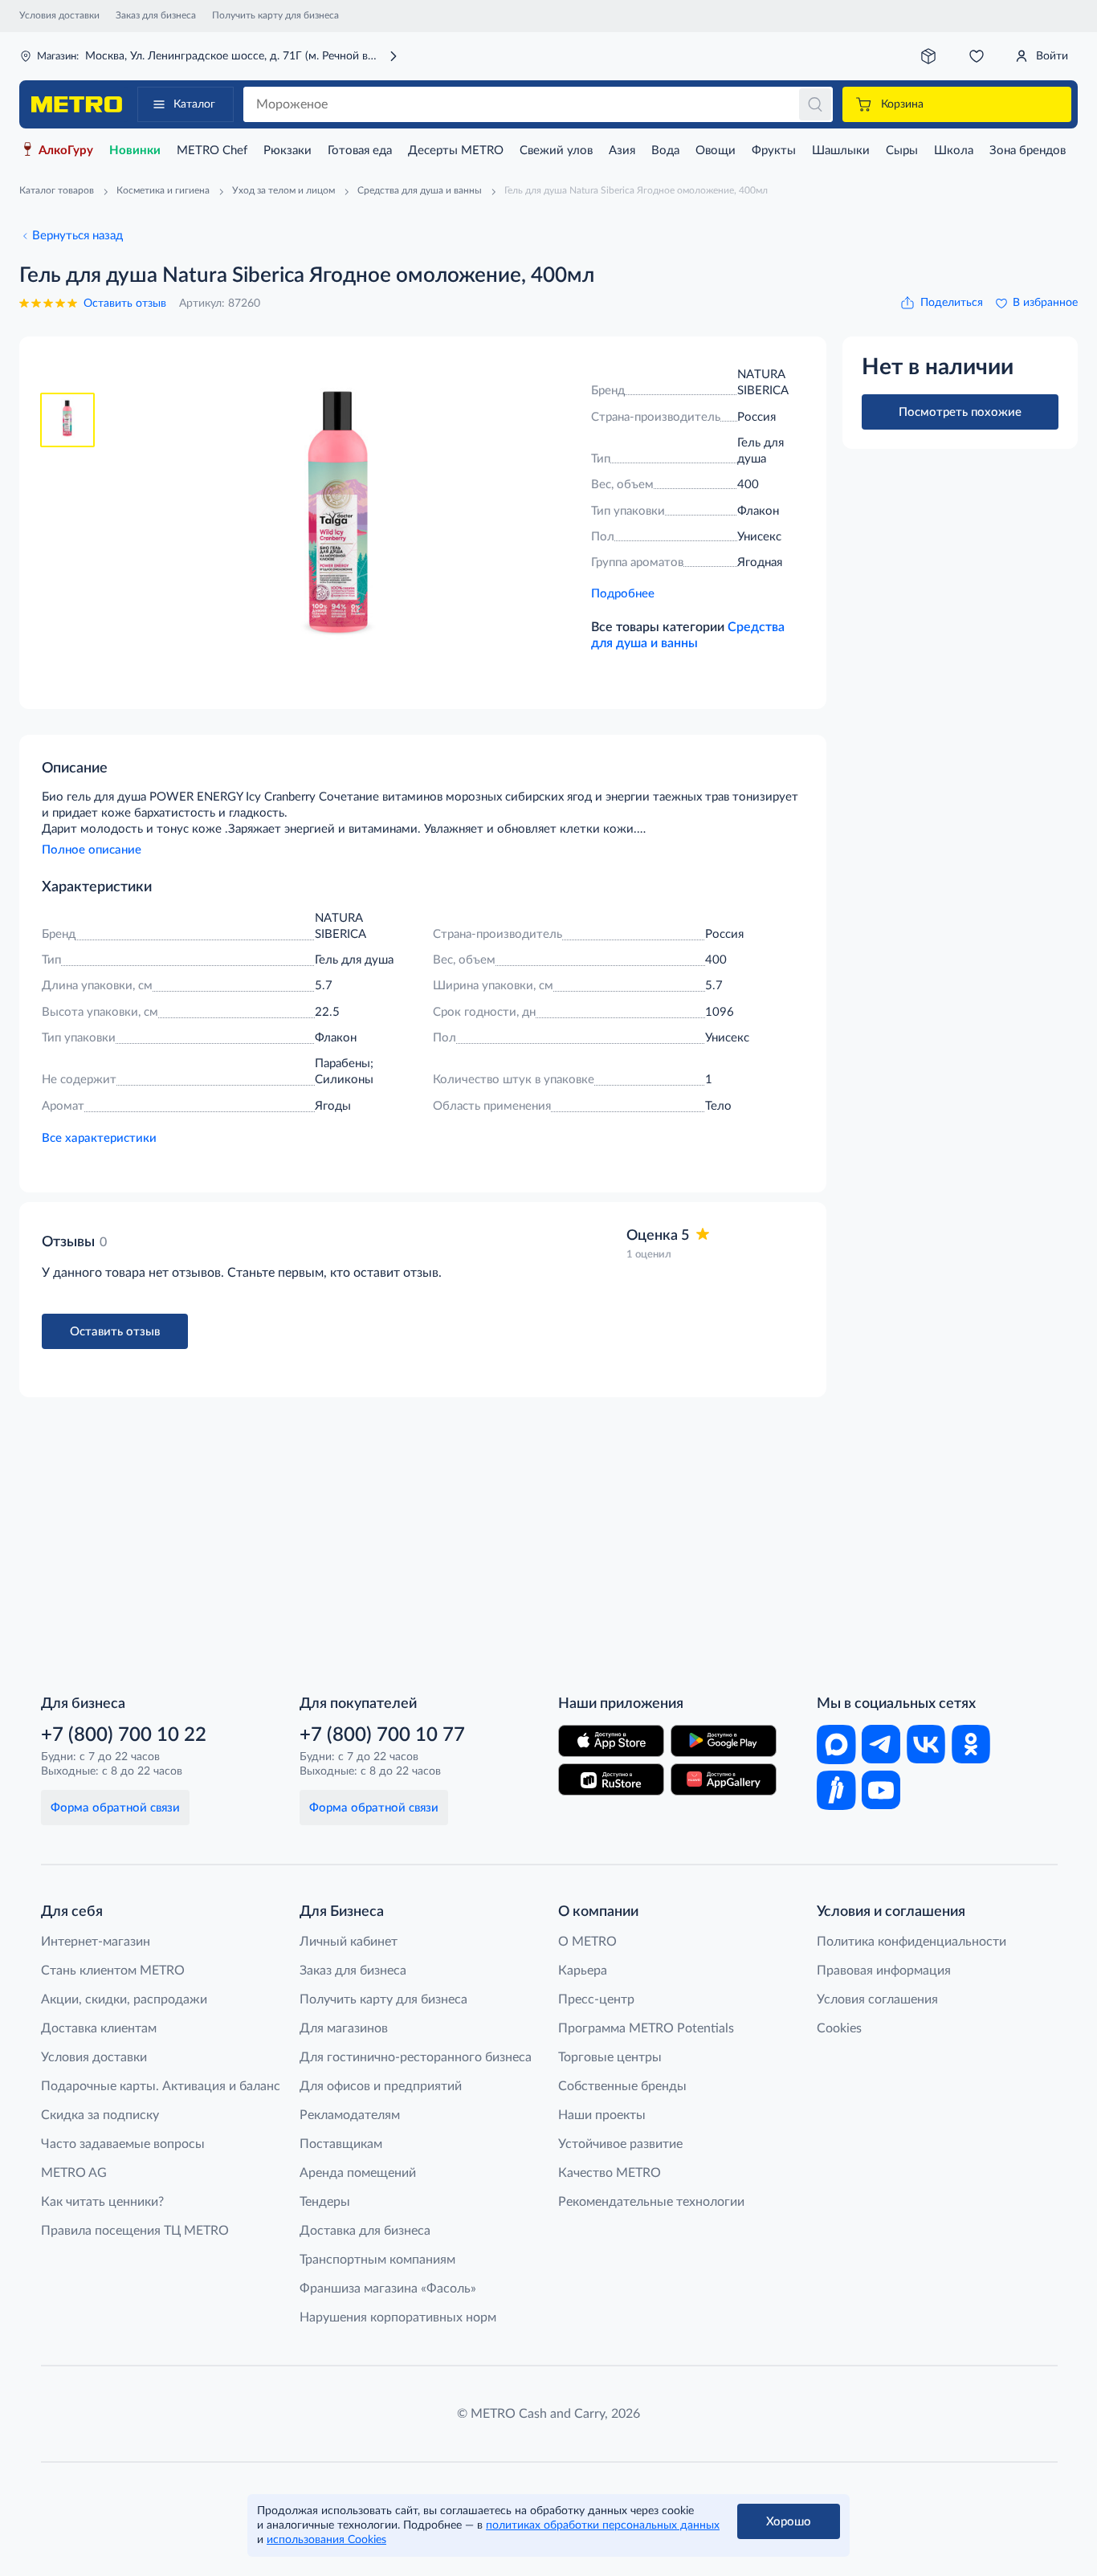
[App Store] (611, 1741)
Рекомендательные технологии (651, 2202)
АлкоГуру (66, 151)
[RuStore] (611, 1779)
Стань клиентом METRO (113, 1971)
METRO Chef (212, 151)
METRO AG (74, 2173)
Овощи (716, 151)
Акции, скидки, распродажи (124, 1999)
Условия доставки (59, 15)
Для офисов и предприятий (381, 2086)
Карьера (583, 1971)
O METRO (587, 1942)
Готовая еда (360, 151)
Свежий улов (556, 151)
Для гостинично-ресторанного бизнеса (416, 2057)
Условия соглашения (877, 1999)
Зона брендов (1028, 151)
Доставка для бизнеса (365, 2231)
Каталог (194, 104)
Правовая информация (884, 1971)
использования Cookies (326, 2540)
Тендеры (325, 2202)
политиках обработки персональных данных (603, 2525)
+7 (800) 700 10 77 (382, 1735)
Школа (954, 151)
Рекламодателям (350, 2115)
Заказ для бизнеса (156, 15)
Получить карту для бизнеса (275, 15)
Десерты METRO (456, 151)
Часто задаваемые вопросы (123, 2144)
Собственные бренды (622, 2086)
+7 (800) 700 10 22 (124, 1735)
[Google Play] (724, 1741)
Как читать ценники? (102, 2202)
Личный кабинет (349, 1942)
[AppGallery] (724, 1779)
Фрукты (774, 151)
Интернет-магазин (96, 1942)
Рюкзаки (288, 151)
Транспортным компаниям (377, 2260)
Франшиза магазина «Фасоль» (388, 2289)
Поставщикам (341, 2144)
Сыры (902, 151)
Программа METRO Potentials (646, 2028)
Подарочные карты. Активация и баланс (161, 2086)
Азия (622, 151)
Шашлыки (841, 151)
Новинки (135, 151)
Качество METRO (610, 2173)
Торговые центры (610, 2057)
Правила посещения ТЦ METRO (135, 2231)
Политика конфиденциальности (911, 1942)
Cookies (839, 2028)
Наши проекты (602, 2115)
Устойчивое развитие (620, 2144)
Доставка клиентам (99, 2028)
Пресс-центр (596, 1999)
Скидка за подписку (100, 2115)
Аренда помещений (358, 2173)
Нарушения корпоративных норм (398, 2317)
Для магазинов (344, 2028)
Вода (665, 151)
